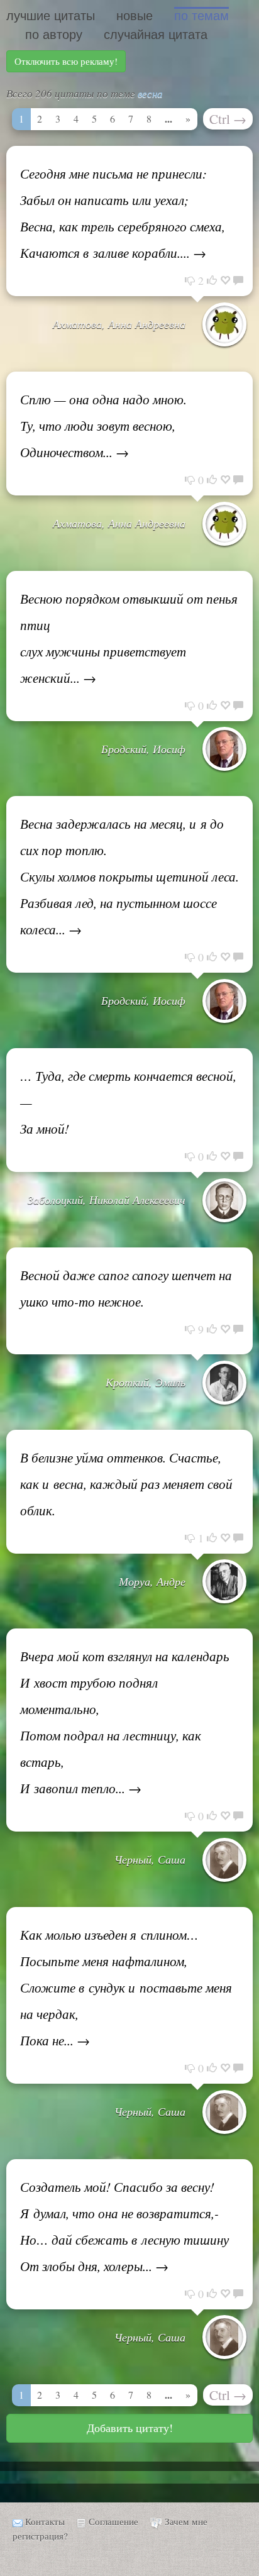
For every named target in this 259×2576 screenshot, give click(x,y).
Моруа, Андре (152, 1581)
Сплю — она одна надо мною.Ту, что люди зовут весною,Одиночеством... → (103, 426)
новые (135, 16)
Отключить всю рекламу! (66, 61)
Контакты (45, 2521)
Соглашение (113, 2521)
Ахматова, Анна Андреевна (119, 324)
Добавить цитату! (130, 2428)
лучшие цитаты (51, 16)
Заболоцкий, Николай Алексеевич (107, 1200)
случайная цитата (156, 35)
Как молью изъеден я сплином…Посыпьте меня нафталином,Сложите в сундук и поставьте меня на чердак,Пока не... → (126, 1987)
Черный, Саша (150, 1859)
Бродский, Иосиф (143, 749)
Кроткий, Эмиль (146, 1382)
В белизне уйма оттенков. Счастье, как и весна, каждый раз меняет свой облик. (126, 1484)
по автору (54, 35)
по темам (201, 16)
